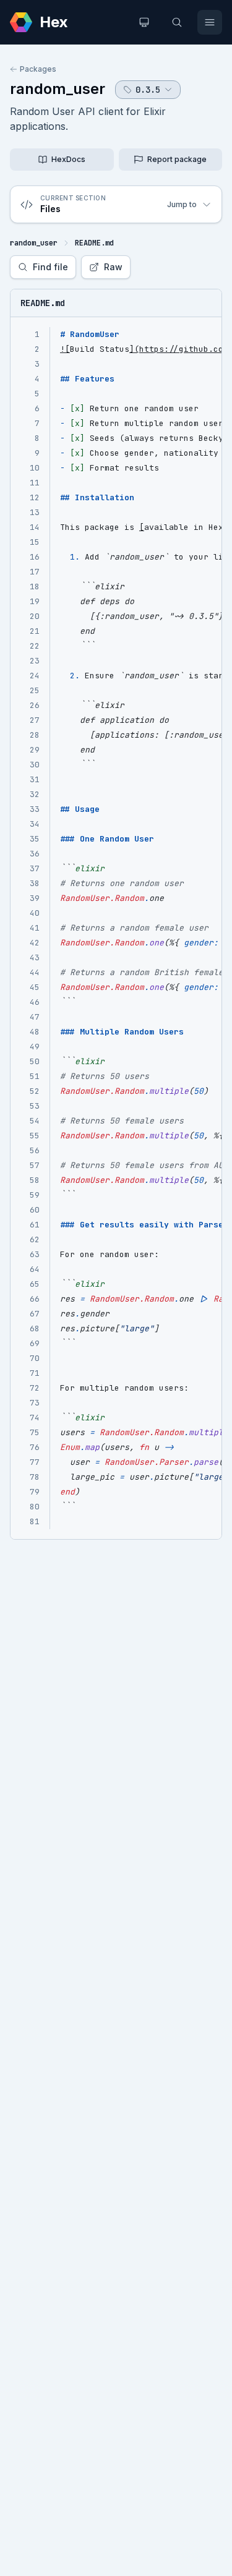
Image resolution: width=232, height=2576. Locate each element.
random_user (58, 89)
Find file (50, 267)
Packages (38, 69)
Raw (113, 267)
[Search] (177, 22)
